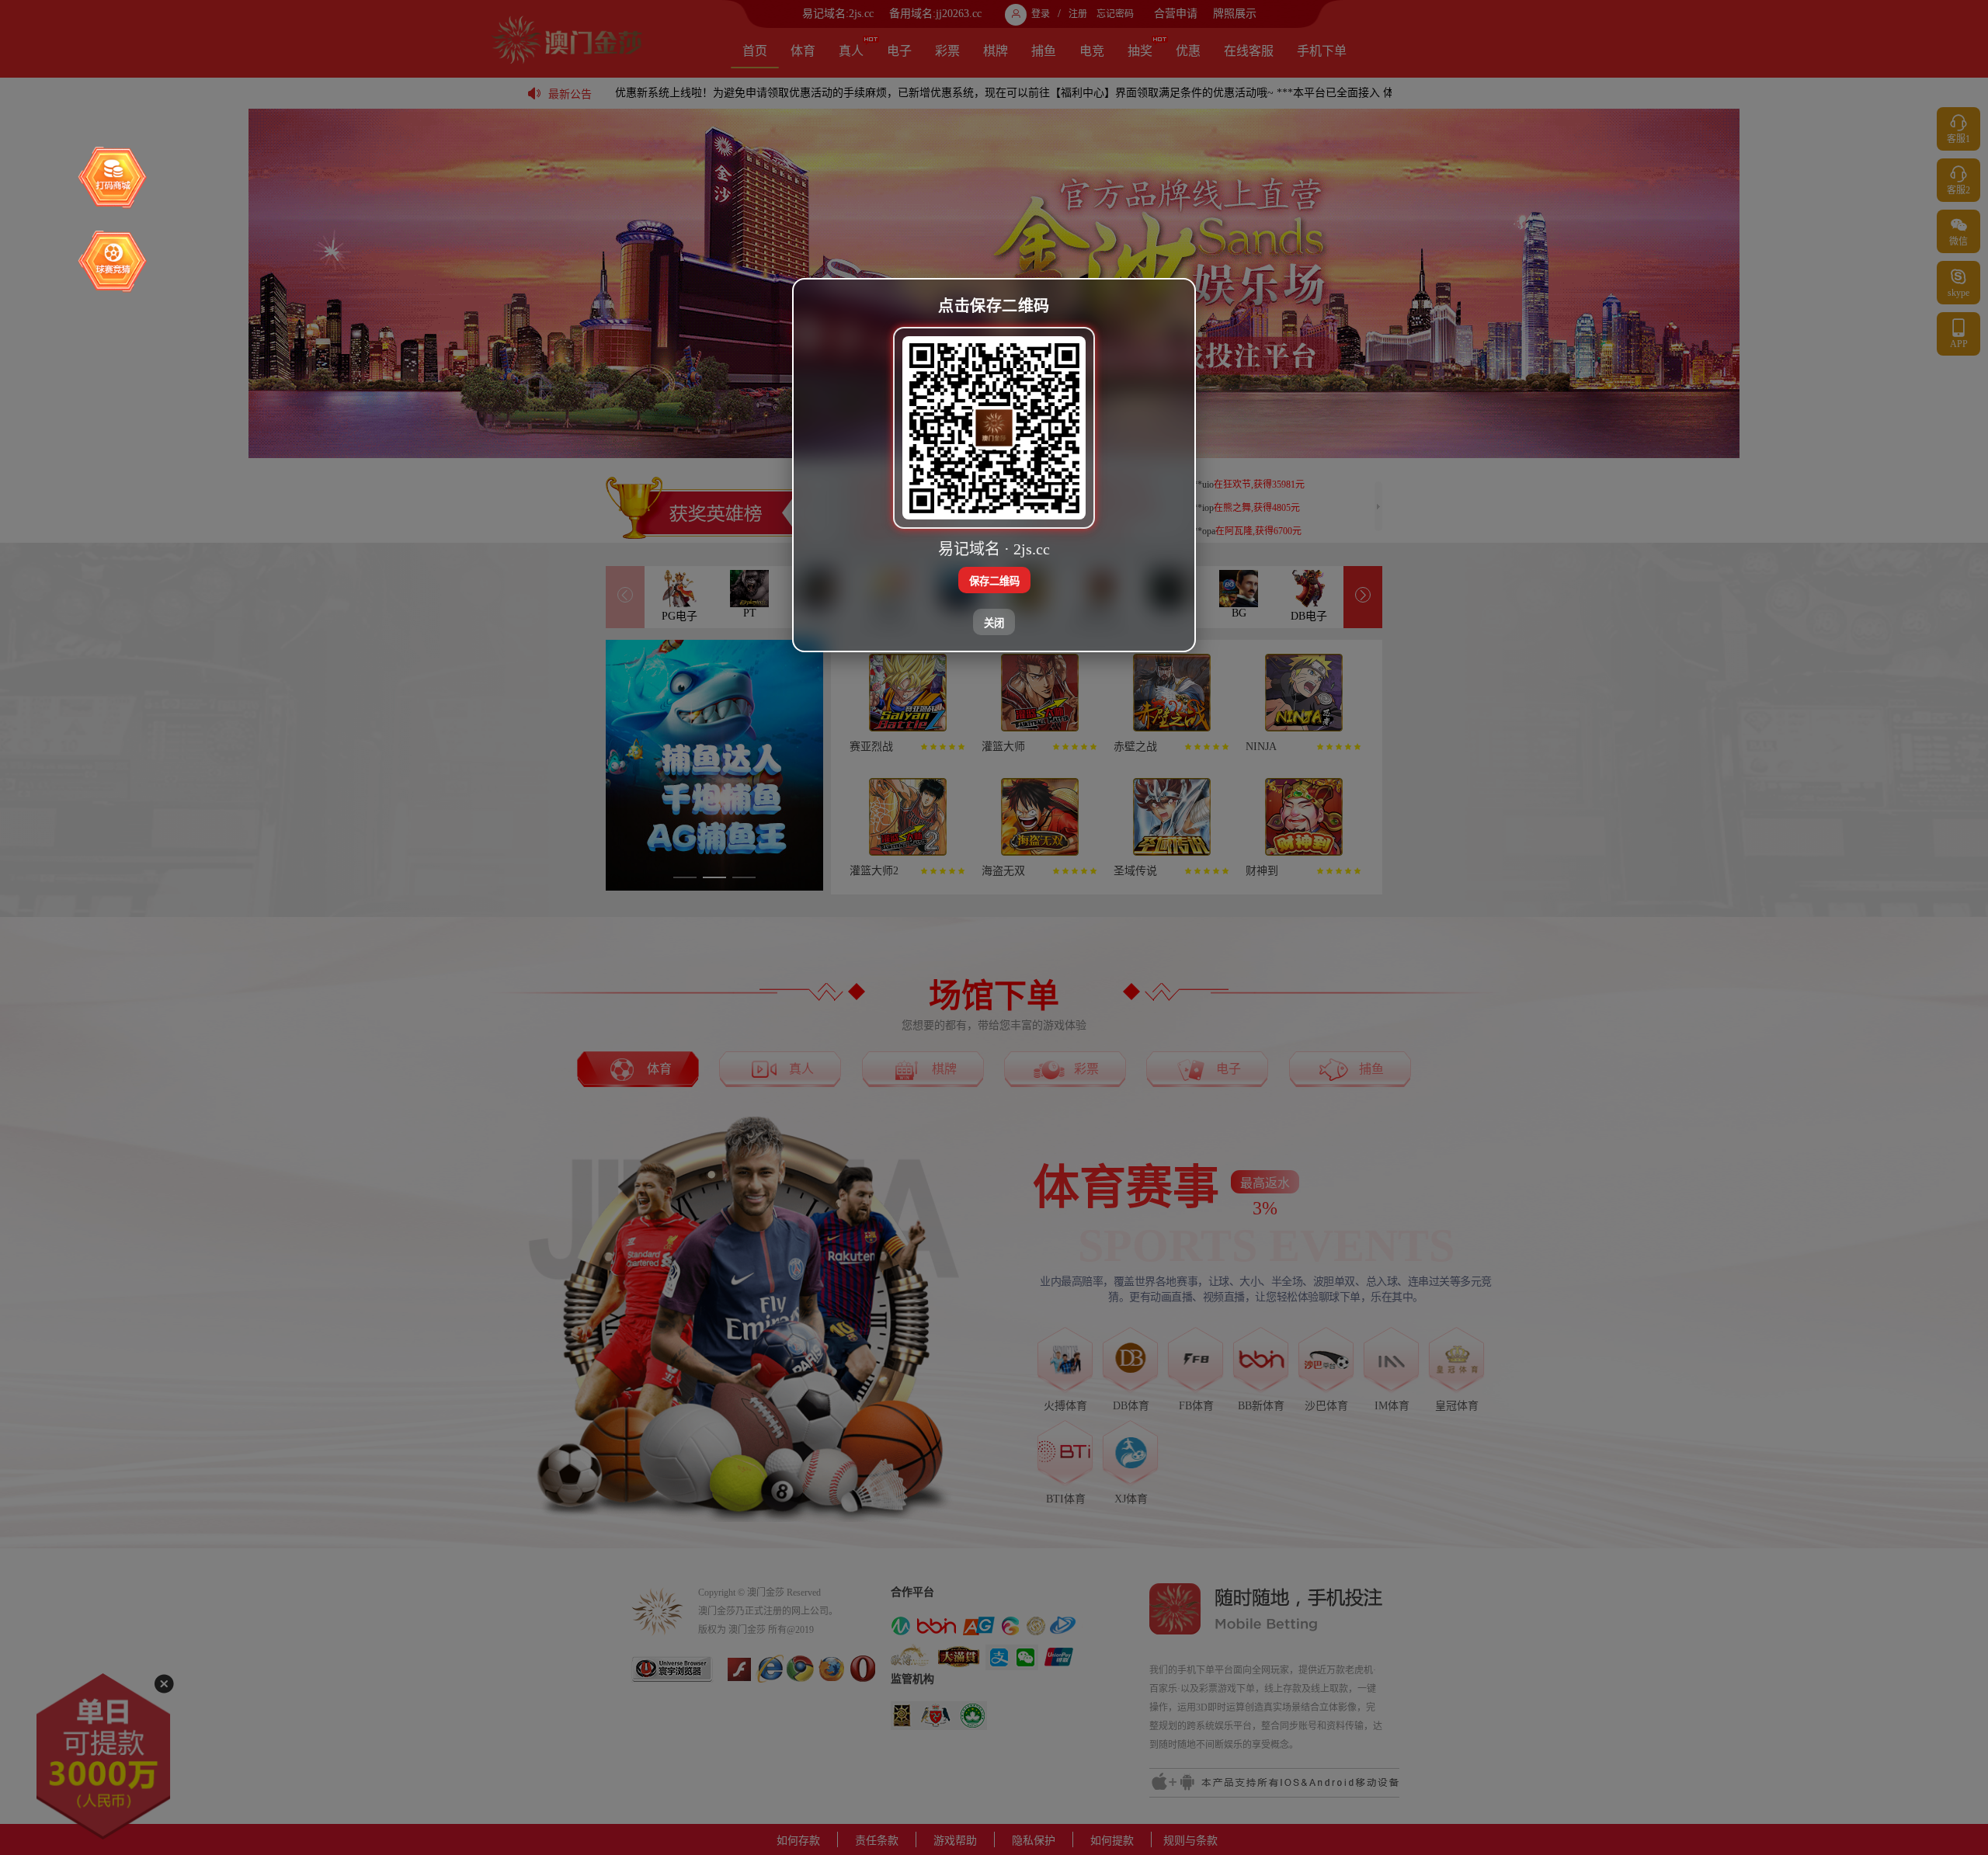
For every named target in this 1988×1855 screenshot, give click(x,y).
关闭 (994, 623)
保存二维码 (994, 581)
